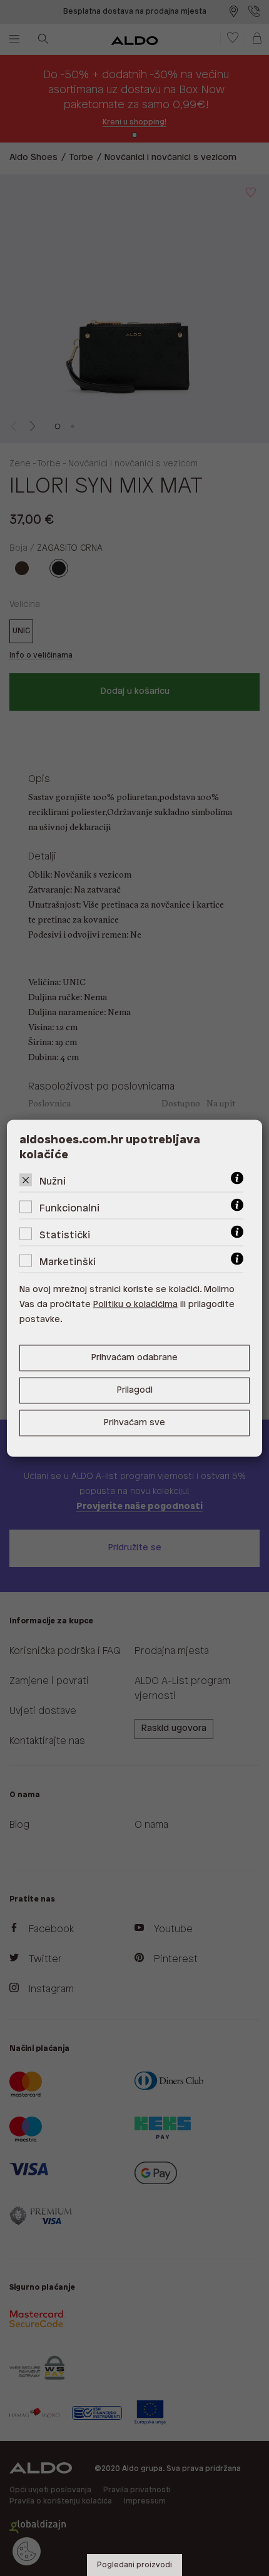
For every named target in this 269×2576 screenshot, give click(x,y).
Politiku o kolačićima (135, 1304)
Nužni (53, 1181)
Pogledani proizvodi (134, 2565)
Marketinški (68, 1262)
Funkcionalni (69, 1208)
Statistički (65, 1235)
